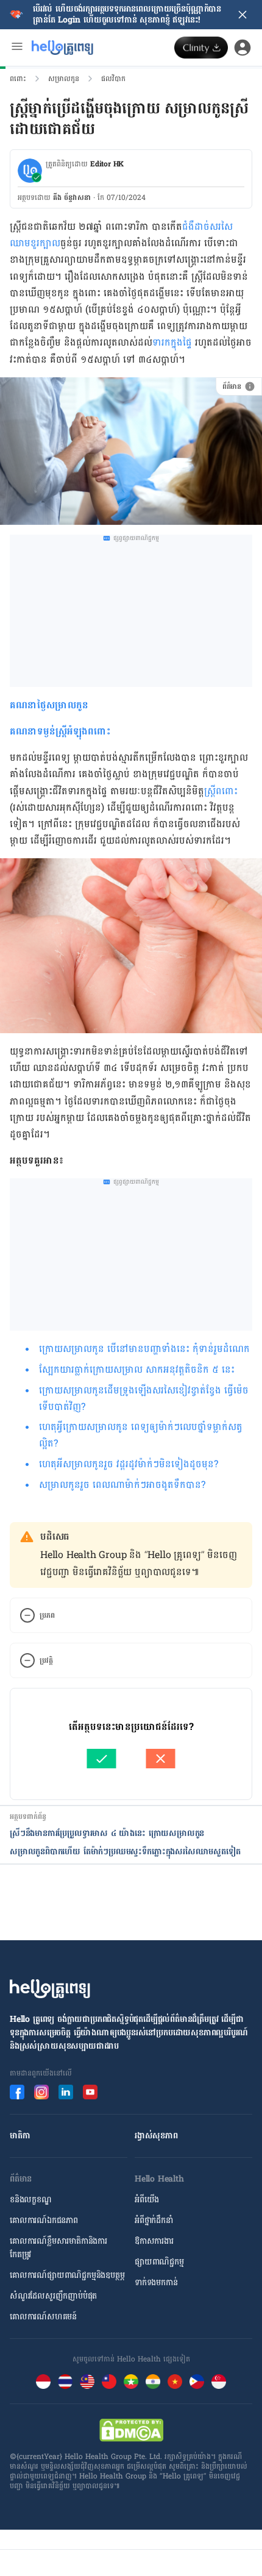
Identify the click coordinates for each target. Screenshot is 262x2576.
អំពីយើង (147, 2200)
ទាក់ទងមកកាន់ (156, 2282)
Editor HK (107, 164)
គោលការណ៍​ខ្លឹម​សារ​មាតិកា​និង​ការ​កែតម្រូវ (58, 2248)
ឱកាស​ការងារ (154, 2241)
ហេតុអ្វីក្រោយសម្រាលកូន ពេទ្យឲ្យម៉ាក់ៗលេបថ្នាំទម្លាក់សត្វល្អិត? (141, 1435)
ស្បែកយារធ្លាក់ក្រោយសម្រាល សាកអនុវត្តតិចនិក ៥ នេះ (137, 1369)
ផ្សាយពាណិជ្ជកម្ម (159, 2262)
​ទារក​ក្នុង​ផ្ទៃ (172, 342)
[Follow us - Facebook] (17, 2092)
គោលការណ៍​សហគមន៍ (43, 2317)
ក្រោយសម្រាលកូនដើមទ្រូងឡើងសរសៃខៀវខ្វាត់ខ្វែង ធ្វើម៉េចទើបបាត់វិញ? (144, 1398)
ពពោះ (18, 79)
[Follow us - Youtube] (90, 2092)
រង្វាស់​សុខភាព (156, 2136)
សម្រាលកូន (64, 79)
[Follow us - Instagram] (41, 2092)
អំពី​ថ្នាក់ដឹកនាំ (154, 2220)
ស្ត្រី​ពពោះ (221, 791)
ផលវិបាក (113, 79)
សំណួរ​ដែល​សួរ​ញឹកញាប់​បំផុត (53, 2296)
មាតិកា (20, 2136)
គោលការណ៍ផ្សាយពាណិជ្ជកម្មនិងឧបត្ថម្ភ (67, 2275)
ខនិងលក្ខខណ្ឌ (31, 2200)
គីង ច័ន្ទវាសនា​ (72, 197)
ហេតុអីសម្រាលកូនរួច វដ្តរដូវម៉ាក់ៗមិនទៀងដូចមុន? (129, 1464)
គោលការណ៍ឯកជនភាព (44, 2220)
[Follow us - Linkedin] (66, 2092)
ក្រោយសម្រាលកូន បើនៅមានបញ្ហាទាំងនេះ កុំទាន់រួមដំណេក (144, 1349)
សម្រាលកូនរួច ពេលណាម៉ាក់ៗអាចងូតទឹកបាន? (122, 1485)
